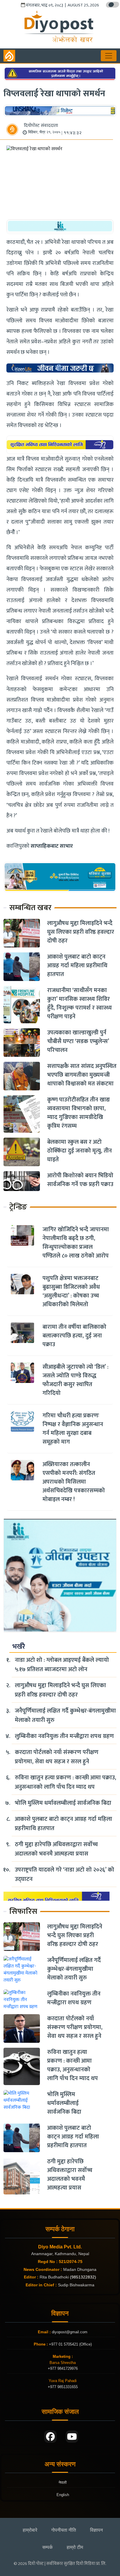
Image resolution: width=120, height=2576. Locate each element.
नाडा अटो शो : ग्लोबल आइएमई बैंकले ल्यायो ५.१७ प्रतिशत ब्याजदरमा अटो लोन (62, 1665)
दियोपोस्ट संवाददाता (41, 126)
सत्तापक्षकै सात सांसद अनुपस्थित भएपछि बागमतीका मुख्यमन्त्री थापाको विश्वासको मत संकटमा (82, 1075)
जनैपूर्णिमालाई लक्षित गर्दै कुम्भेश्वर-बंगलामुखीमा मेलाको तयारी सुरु (65, 1715)
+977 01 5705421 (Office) (70, 2344)
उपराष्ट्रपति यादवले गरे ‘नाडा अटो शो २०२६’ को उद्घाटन (65, 1874)
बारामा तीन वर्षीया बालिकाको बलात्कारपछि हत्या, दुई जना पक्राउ (74, 1336)
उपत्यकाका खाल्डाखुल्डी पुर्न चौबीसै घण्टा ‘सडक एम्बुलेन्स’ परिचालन (78, 1041)
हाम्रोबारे (30, 2530)
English (63, 2495)
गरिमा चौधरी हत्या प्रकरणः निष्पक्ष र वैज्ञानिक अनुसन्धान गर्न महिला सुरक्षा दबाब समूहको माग (73, 1429)
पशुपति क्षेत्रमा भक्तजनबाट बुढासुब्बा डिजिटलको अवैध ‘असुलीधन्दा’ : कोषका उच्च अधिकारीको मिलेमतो (71, 1291)
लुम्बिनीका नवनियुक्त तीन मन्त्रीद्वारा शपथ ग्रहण (64, 1736)
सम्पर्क (47, 2547)
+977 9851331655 (63, 2387)
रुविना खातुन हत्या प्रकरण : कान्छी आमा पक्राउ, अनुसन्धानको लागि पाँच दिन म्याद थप (66, 1782)
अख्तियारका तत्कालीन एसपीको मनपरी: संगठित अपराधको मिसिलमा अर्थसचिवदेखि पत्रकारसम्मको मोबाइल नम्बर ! (74, 1482)
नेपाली (63, 2483)
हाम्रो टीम (75, 2547)
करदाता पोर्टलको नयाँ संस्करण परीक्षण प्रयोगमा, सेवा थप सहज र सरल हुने (57, 1757)
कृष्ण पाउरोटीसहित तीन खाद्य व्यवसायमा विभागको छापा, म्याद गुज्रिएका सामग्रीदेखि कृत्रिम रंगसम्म (78, 1113)
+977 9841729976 (63, 2368)
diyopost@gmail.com (70, 2332)
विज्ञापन (96, 2530)
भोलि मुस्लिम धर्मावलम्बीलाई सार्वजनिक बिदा (63, 1803)
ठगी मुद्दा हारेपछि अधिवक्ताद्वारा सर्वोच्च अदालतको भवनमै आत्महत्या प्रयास (56, 1849)
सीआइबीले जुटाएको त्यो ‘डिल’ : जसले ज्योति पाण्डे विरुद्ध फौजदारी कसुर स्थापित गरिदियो (75, 1380)
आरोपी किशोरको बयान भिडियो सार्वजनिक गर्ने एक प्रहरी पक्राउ (80, 1180)
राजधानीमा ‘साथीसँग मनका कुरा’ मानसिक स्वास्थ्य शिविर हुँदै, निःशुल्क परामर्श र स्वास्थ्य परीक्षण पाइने (80, 1003)
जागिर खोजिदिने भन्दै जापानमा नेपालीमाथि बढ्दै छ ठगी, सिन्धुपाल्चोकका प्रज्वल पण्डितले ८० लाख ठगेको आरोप (76, 1243)
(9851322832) (83, 2277)
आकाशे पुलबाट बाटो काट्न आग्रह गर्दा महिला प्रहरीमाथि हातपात (77, 966)
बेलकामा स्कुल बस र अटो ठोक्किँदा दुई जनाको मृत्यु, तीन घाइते (80, 1151)
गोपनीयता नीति (64, 2530)
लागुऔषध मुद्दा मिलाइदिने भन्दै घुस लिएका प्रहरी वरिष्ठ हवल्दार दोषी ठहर (81, 932)
